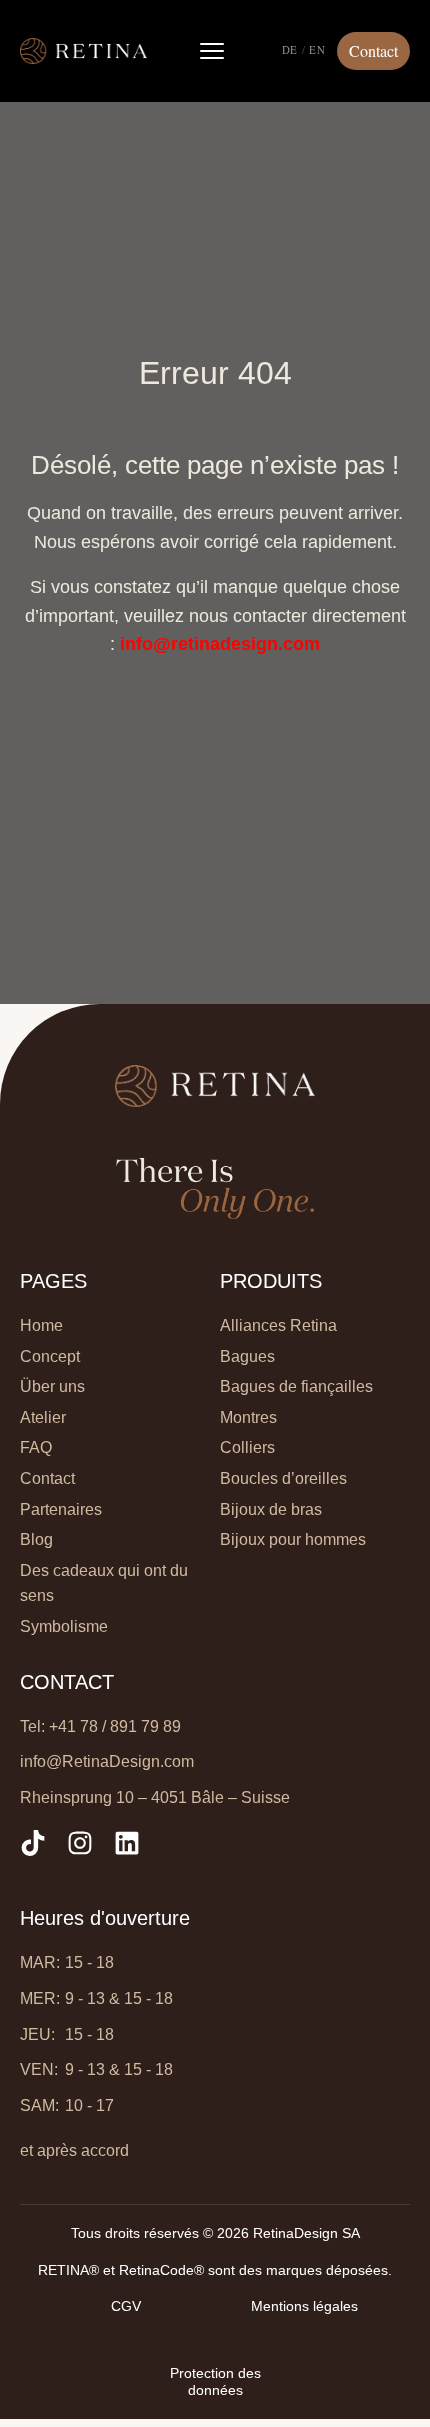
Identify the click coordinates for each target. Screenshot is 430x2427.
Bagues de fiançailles (296, 1386)
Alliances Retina (278, 1325)
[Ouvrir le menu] (212, 51)
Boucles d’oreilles (283, 1478)
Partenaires (61, 1509)
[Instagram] (80, 1843)
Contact (47, 1478)
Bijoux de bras (271, 1509)
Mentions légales (304, 2306)
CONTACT (67, 1682)
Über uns (52, 1386)
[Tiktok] (33, 1843)
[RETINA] (83, 51)
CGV (126, 2306)
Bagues (247, 1356)
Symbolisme (64, 1626)
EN (317, 50)
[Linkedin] (127, 1843)
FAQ (36, 1447)
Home (41, 1325)
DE (290, 50)
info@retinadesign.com (220, 644)
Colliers (247, 1447)
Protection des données (215, 2381)
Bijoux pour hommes (293, 1539)
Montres (248, 1417)
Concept (50, 1356)
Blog (36, 1539)
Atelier (43, 1417)
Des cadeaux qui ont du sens (104, 1583)
